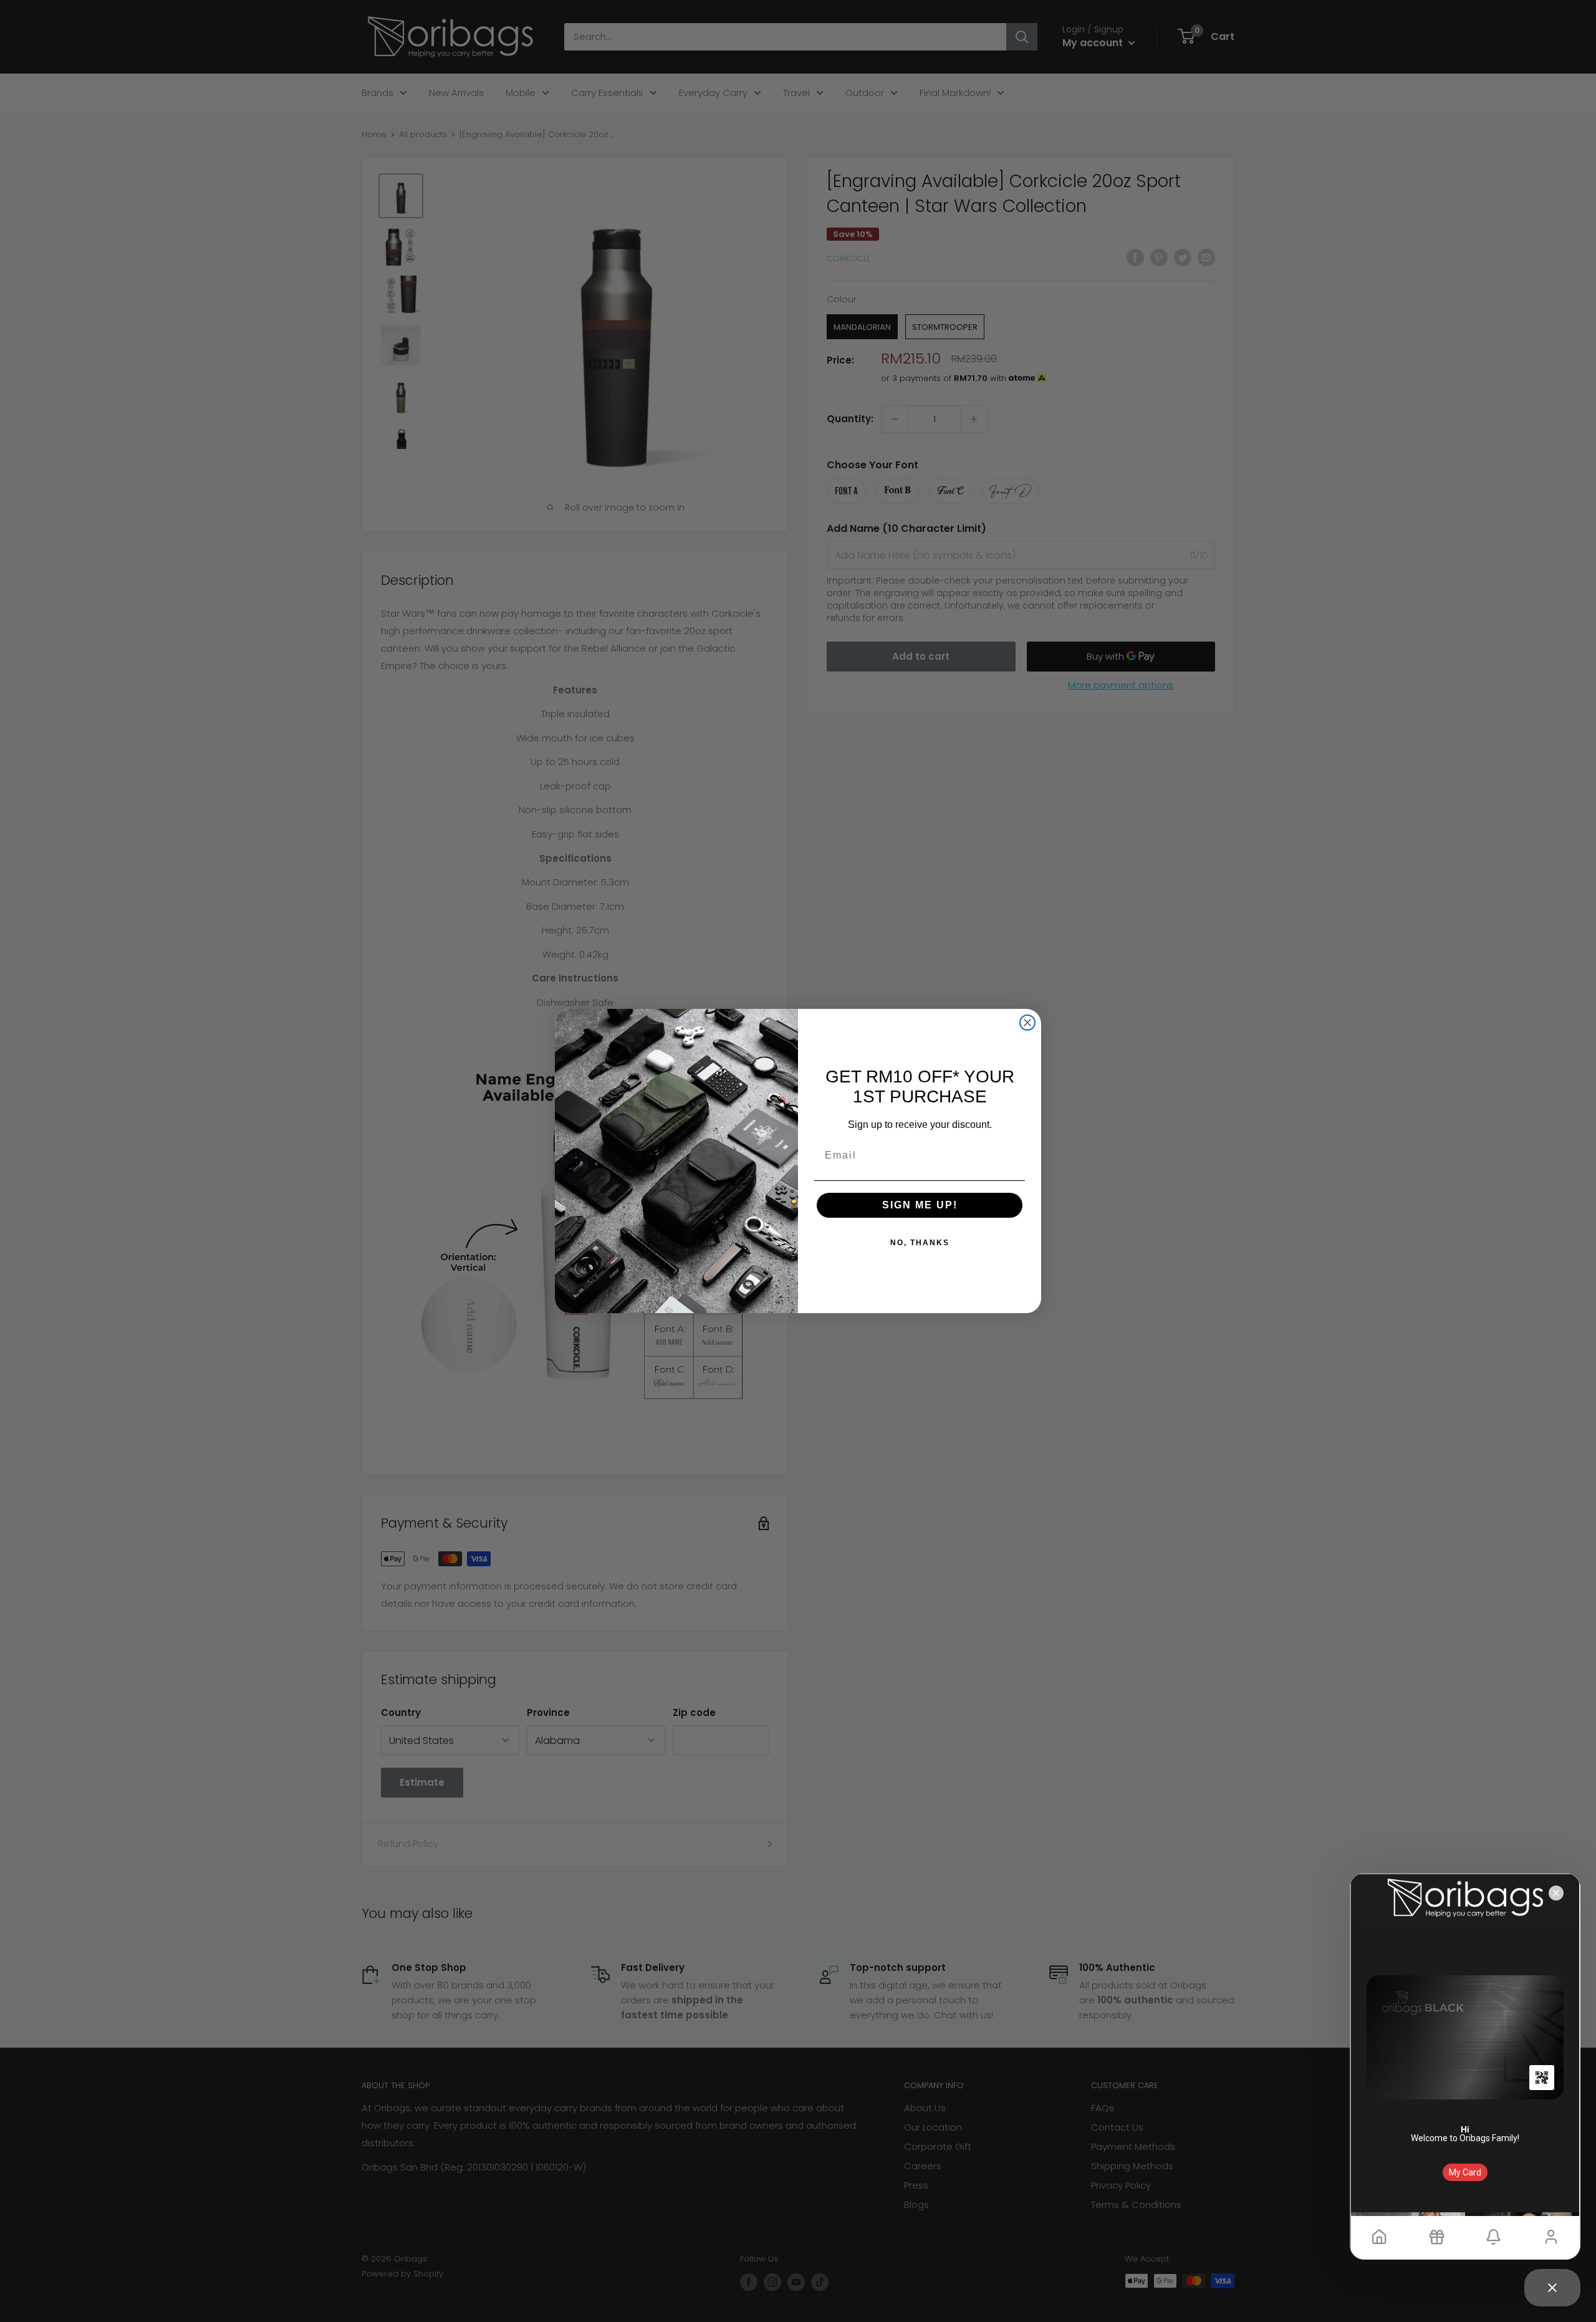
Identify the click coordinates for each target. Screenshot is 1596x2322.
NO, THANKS (920, 1243)
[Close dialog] (1027, 1023)
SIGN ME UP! (920, 1205)
